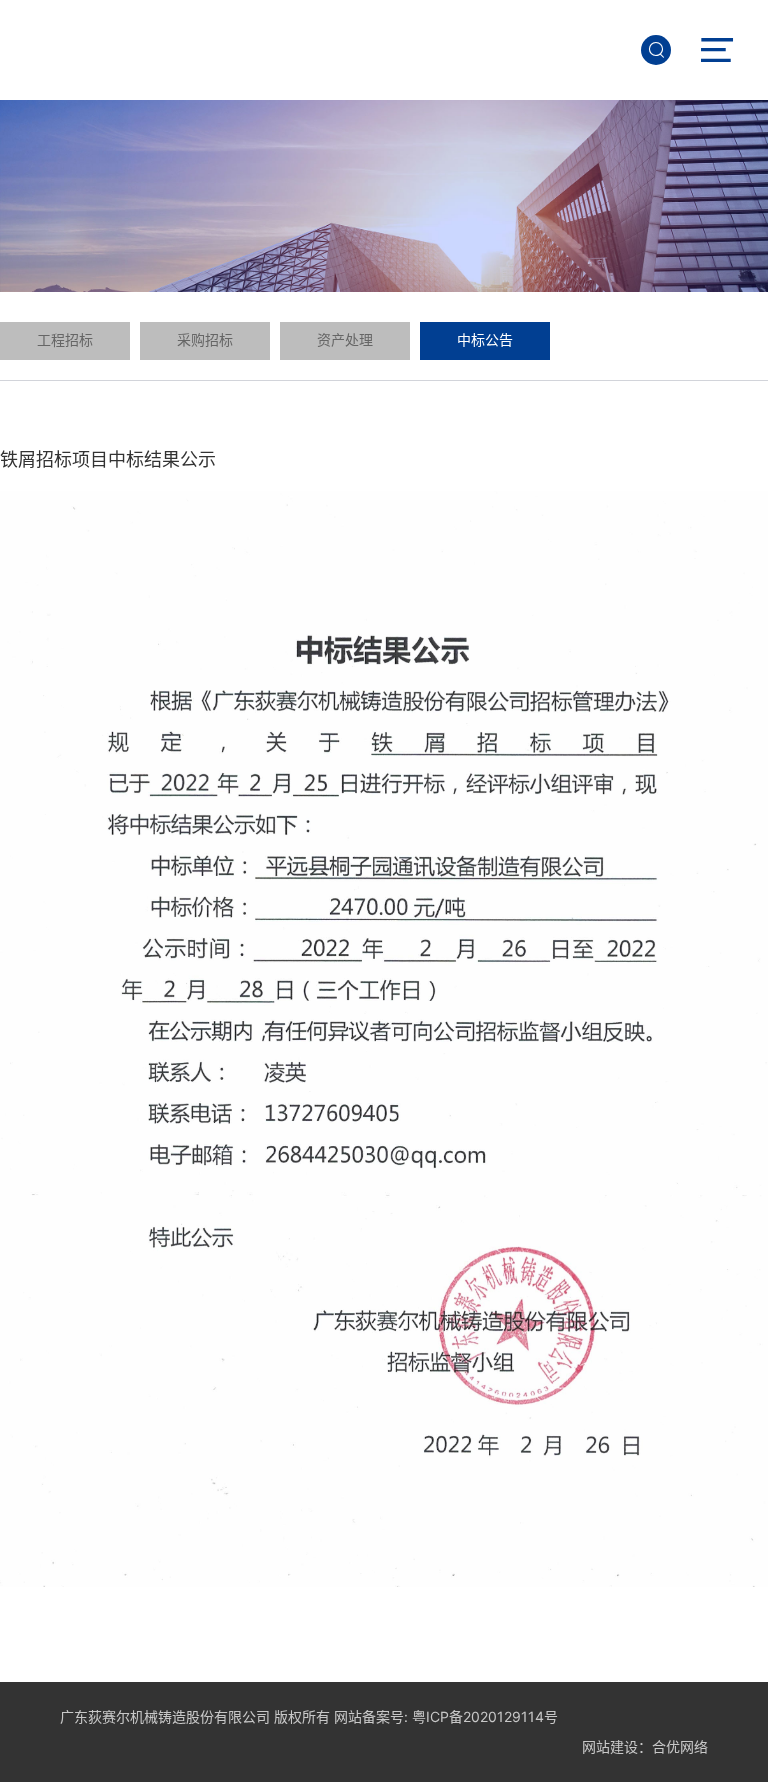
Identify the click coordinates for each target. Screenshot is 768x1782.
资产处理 (345, 340)
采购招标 (205, 340)
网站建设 (610, 1746)
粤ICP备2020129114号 (485, 1716)
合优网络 (680, 1746)
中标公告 (485, 340)
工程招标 (65, 340)
